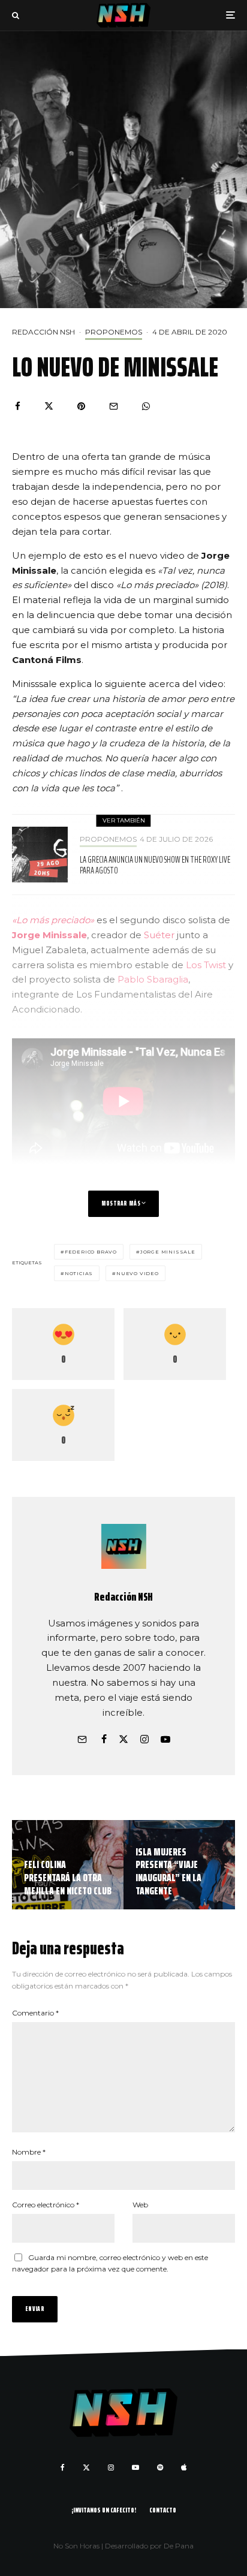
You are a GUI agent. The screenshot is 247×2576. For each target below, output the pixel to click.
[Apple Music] (184, 2467)
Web (140, 2205)
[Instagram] (111, 2467)
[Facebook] (63, 2467)
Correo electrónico (46, 2205)
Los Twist (206, 965)
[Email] (114, 406)
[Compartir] (18, 406)
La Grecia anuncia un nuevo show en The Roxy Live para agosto (155, 865)
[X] (86, 2467)
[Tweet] (49, 406)
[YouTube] (135, 2467)
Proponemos (114, 332)
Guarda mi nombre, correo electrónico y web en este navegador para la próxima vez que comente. (110, 2263)
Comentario (35, 2013)
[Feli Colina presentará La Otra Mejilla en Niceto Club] (68, 1865)
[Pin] (81, 406)
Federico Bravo (91, 1252)
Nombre (29, 2152)
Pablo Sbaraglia (153, 979)
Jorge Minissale (49, 935)
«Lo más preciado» (54, 920)
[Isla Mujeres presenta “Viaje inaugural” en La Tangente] (179, 1865)
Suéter (159, 935)
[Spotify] (160, 2467)
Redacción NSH (43, 332)
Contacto (163, 2510)
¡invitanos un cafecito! (104, 2510)
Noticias (79, 1273)
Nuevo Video (138, 1273)
